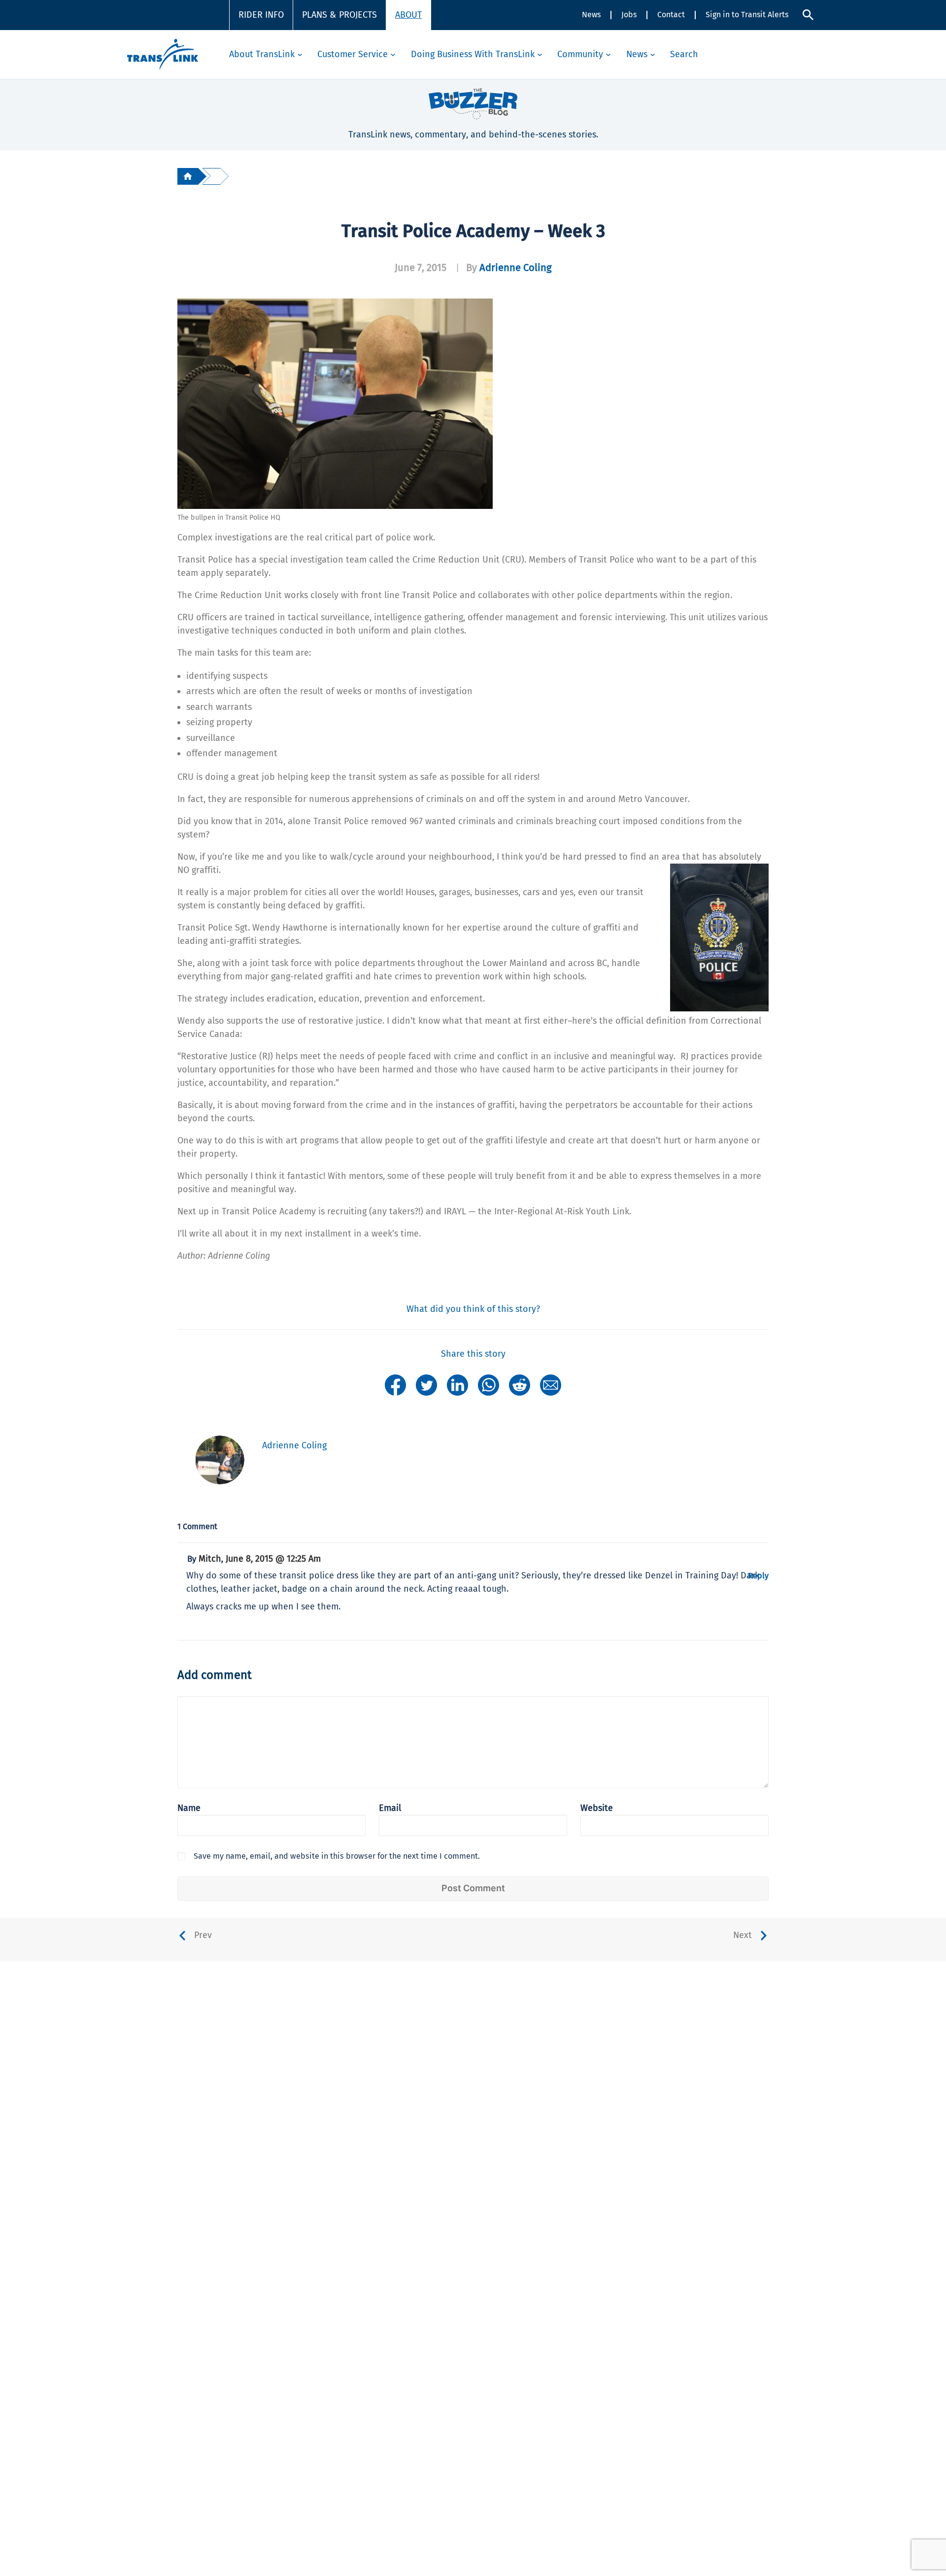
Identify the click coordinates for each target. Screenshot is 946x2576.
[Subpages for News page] (653, 54)
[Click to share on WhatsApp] (489, 1384)
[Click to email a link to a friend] (551, 1384)
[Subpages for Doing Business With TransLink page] (540, 54)
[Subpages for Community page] (608, 54)
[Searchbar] (808, 15)
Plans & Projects (339, 15)
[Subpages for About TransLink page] (300, 54)
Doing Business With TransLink (473, 54)
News (591, 15)
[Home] (188, 176)
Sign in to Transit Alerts (747, 15)
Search (684, 54)
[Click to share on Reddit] (520, 1384)
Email (390, 1808)
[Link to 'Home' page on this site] (163, 54)
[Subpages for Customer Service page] (393, 54)
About (408, 15)
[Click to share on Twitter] (426, 1384)
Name (189, 1808)
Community (580, 54)
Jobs (629, 15)
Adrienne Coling (516, 268)
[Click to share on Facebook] (395, 1384)
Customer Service (353, 54)
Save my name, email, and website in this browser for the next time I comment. (337, 1856)
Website (597, 1808)
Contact (671, 15)
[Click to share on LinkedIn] (457, 1384)
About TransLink (262, 54)
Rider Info (261, 15)
